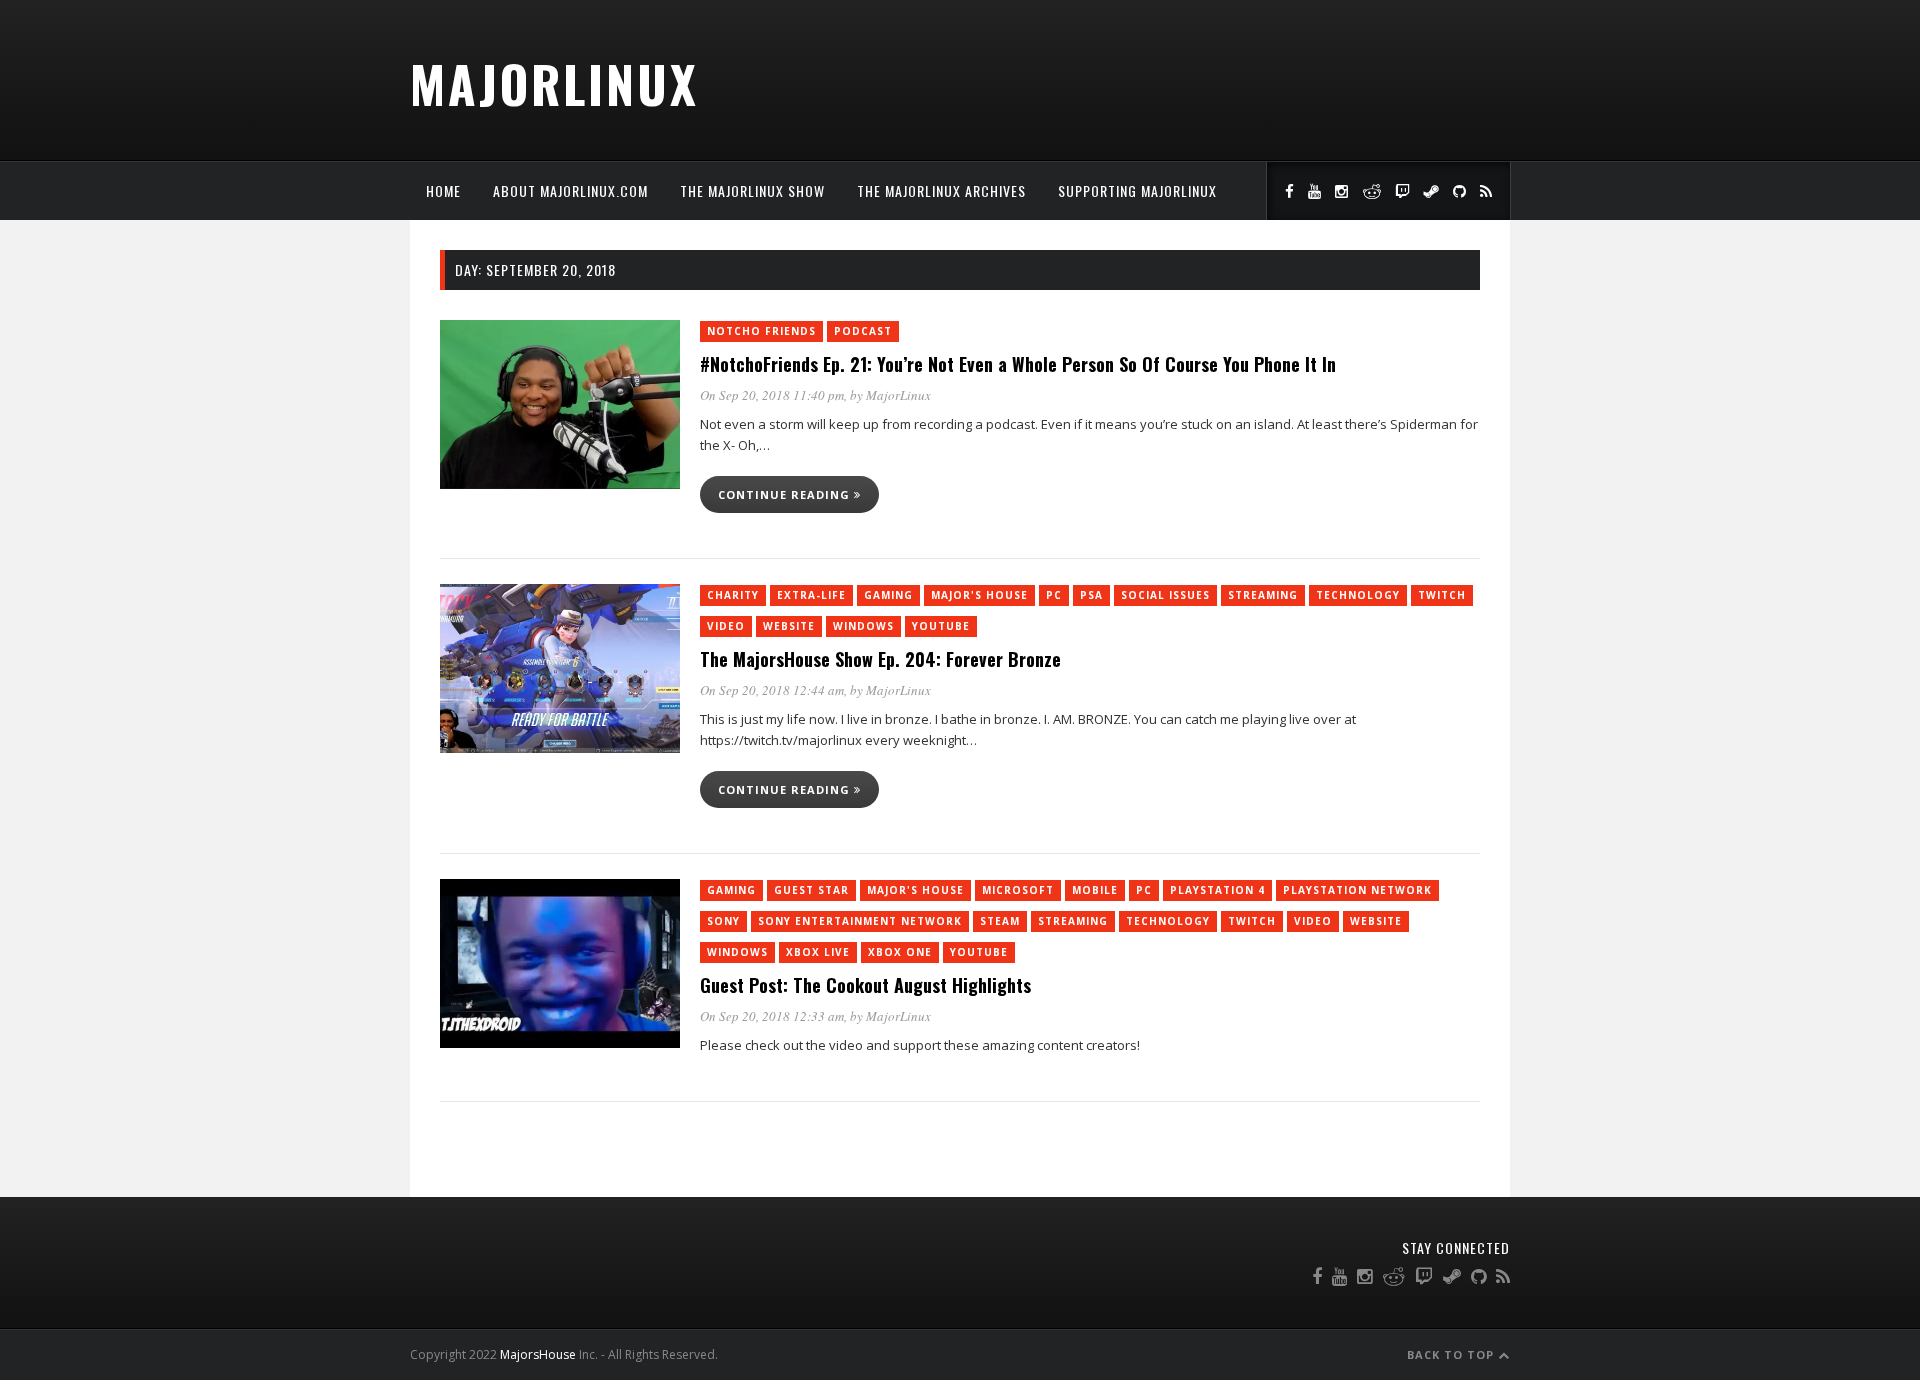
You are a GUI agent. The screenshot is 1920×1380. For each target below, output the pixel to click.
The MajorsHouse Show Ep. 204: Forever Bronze (880, 659)
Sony (723, 921)
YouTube (941, 626)
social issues (1165, 595)
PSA (1091, 595)
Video (726, 626)
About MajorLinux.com (570, 190)
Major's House (979, 595)
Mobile (1095, 890)
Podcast (863, 331)
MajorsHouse (538, 1354)
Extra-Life (811, 595)
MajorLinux (554, 83)
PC (1054, 595)
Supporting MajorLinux (1137, 190)
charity (733, 595)
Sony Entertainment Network (860, 921)
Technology (1358, 595)
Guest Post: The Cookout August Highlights (865, 985)
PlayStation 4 (1217, 890)
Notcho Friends (761, 331)
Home (443, 190)
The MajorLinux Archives (941, 190)
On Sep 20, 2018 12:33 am (772, 1016)
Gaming (888, 595)
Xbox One (900, 952)
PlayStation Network (1357, 890)
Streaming (1263, 595)
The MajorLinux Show (752, 190)
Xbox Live (818, 952)
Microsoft (1018, 890)
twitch (1442, 595)
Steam (1000, 921)
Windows (863, 626)
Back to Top (1452, 1354)
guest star (811, 890)
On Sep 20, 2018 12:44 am (772, 690)
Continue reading (786, 494)
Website (789, 626)
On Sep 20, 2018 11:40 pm (772, 395)
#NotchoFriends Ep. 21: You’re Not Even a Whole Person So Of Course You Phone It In (1018, 364)
